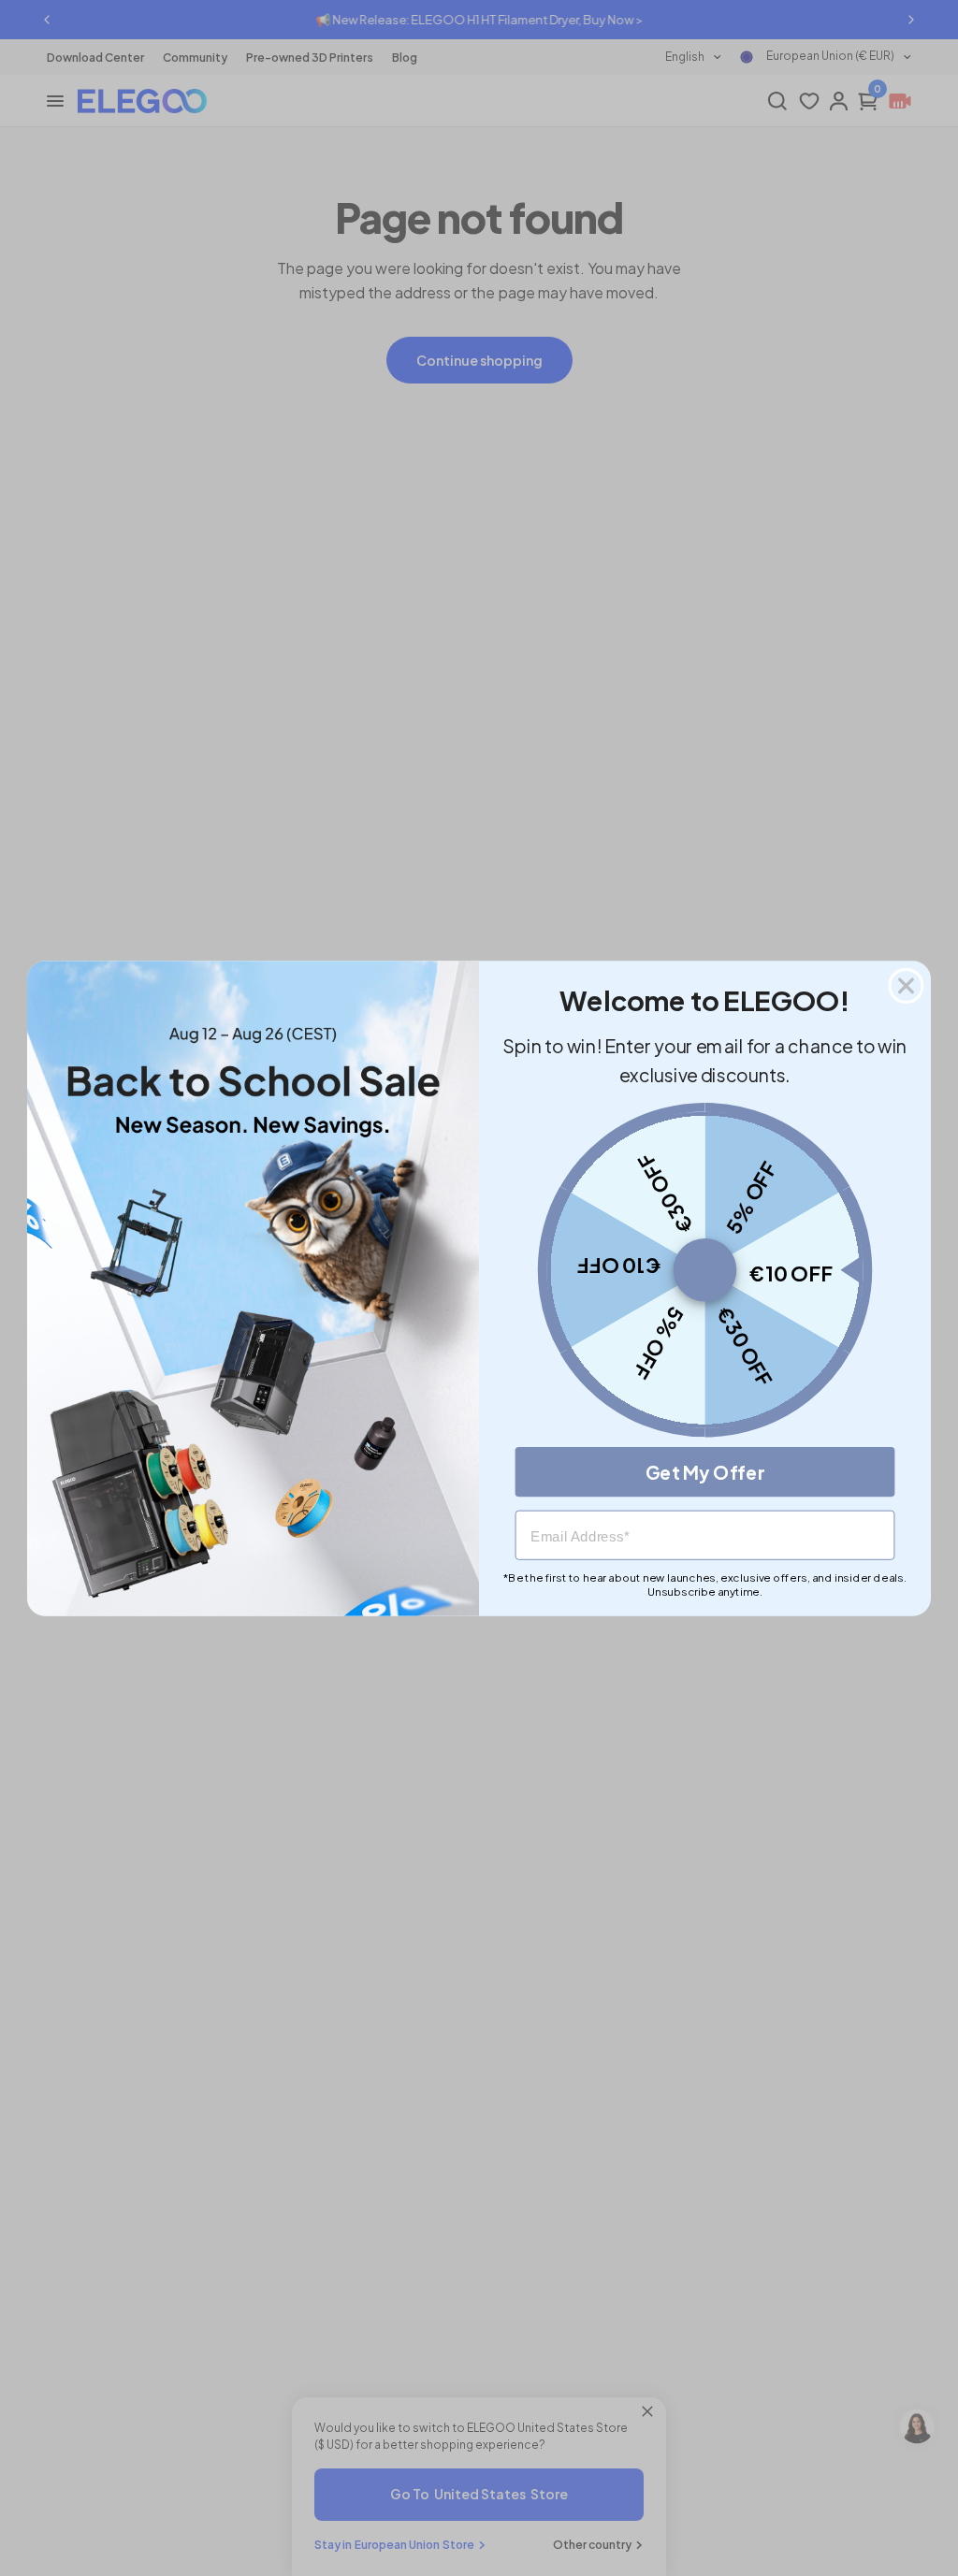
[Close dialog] (907, 985)
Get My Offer (705, 1471)
